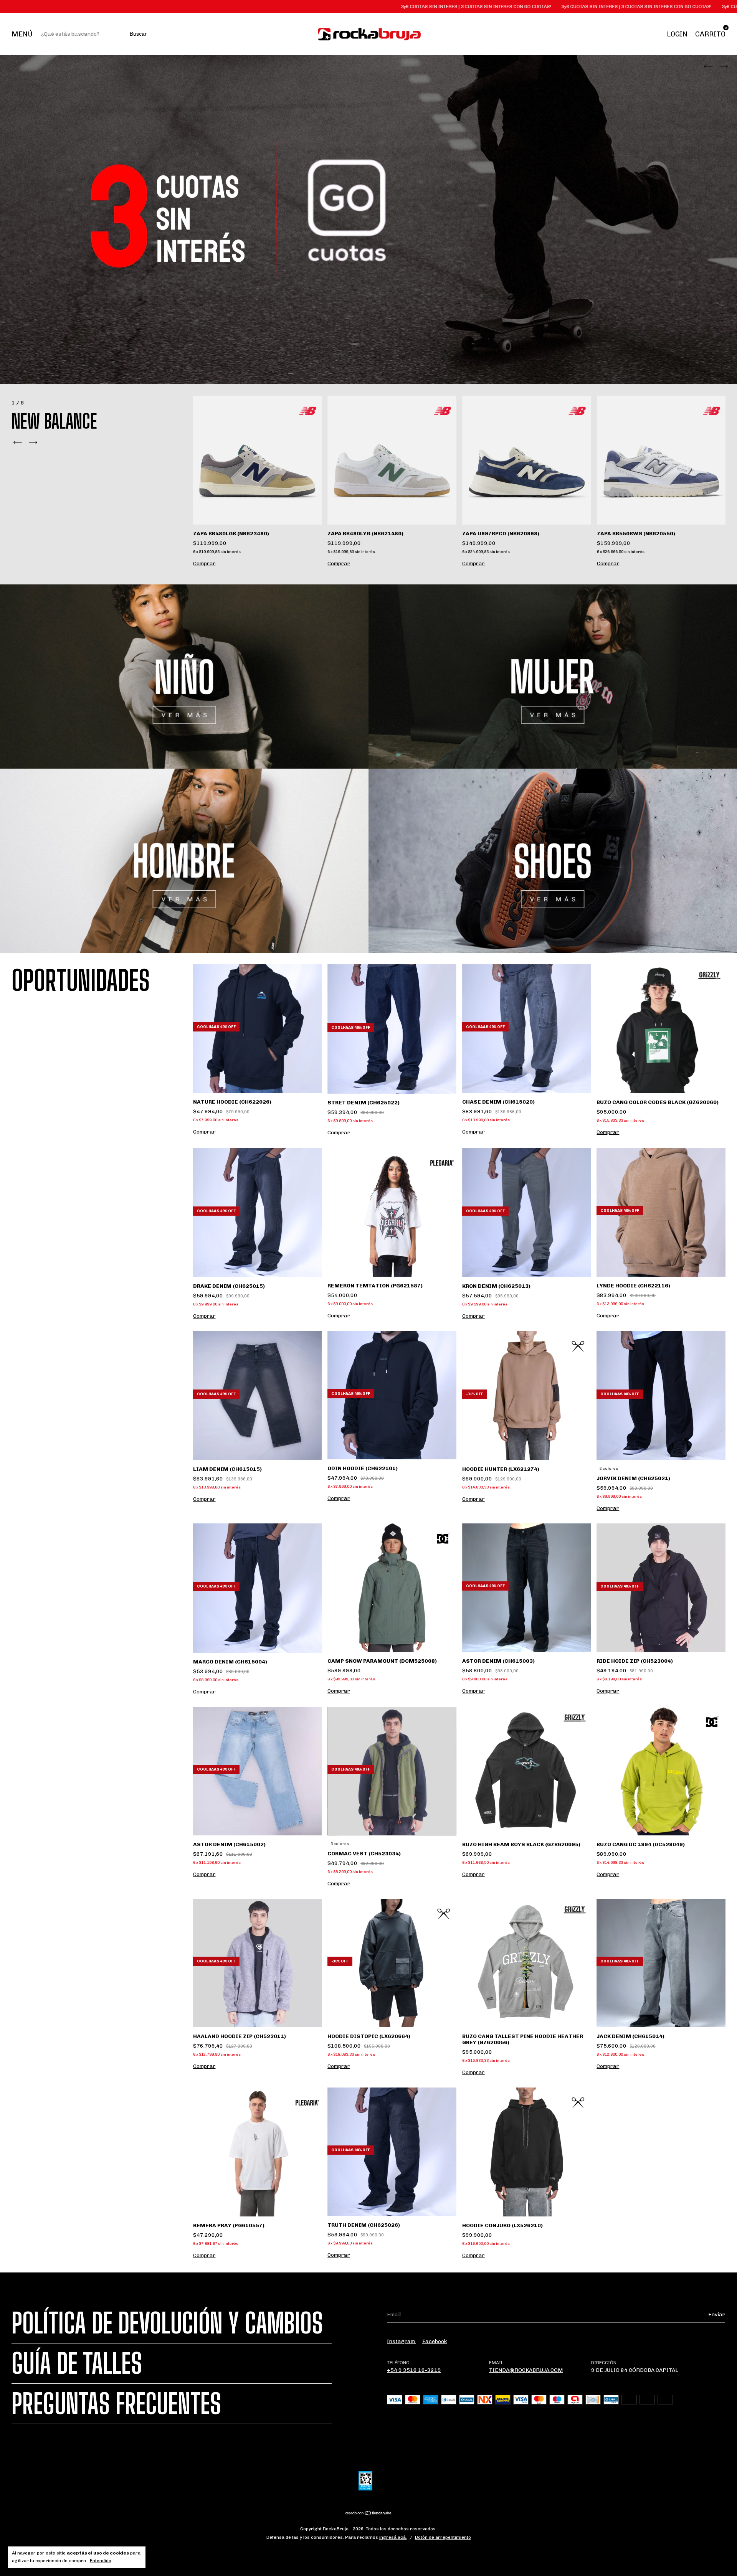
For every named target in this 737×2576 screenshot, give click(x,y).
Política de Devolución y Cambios (167, 2323)
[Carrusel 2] (553, 677)
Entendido (101, 2561)
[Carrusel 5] (368, 219)
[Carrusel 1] (184, 677)
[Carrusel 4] (553, 861)
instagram (402, 2341)
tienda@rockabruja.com (526, 2370)
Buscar (138, 34)
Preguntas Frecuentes (116, 2404)
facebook (435, 2341)
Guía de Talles (77, 2363)
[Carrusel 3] (184, 861)
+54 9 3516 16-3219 (414, 2370)
